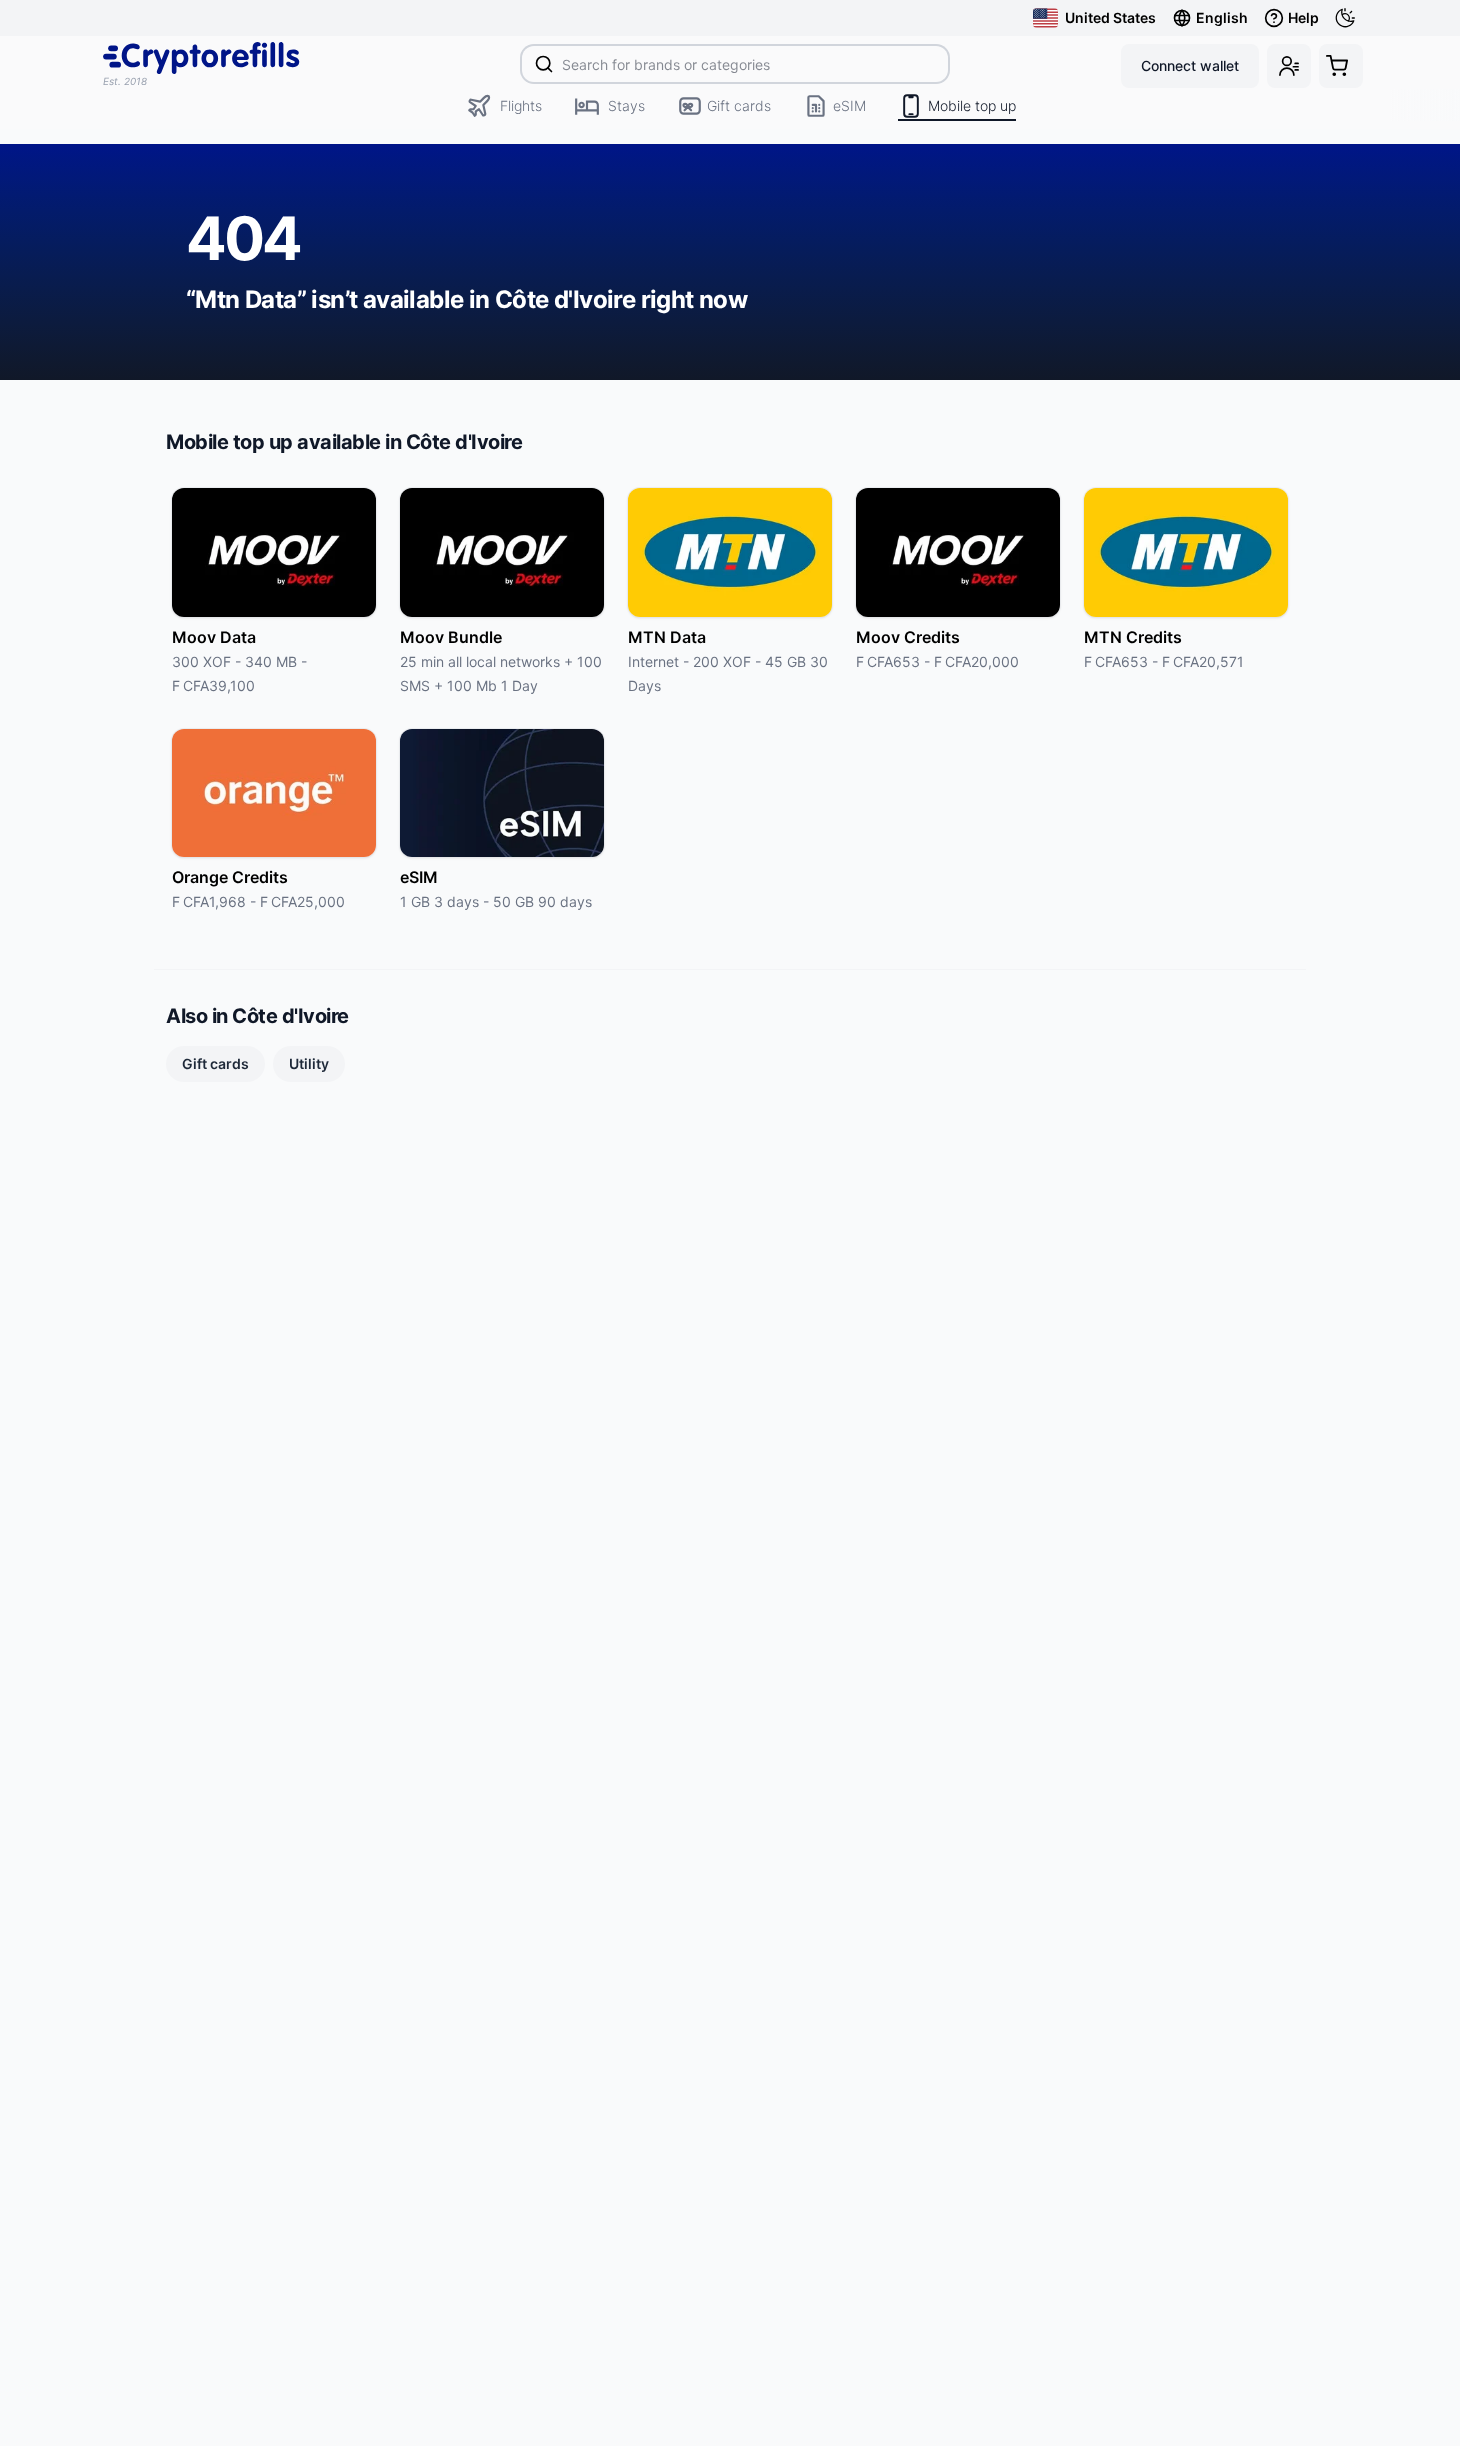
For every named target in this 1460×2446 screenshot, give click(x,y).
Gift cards (739, 105)
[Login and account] (1289, 66)
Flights (521, 105)
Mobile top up (972, 105)
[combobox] (735, 64)
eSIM (849, 105)
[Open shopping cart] (1341, 66)
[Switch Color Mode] (1349, 18)
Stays (626, 105)
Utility (309, 1063)
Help (1303, 17)
